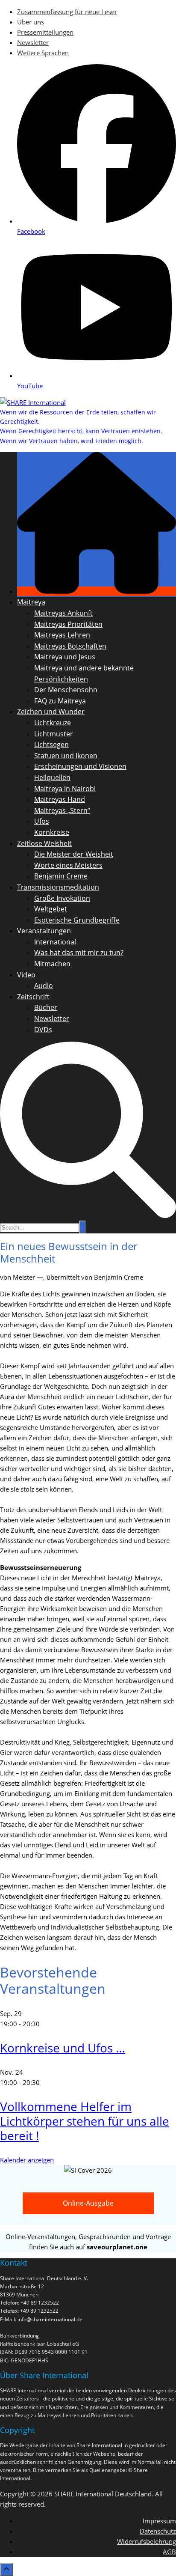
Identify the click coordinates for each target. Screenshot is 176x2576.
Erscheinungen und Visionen (80, 766)
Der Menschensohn (66, 690)
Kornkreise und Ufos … (63, 2048)
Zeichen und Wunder (51, 712)
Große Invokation (62, 898)
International (55, 942)
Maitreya (31, 602)
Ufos (42, 821)
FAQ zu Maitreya (60, 701)
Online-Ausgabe (88, 2203)
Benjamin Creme (61, 876)
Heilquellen (52, 777)
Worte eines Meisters (68, 865)
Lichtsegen (51, 745)
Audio (44, 986)
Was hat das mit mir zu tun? (79, 953)
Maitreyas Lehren (62, 635)
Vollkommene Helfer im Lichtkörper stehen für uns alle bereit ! (85, 2121)
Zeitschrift (33, 997)
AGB (169, 2552)
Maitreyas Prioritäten (68, 624)
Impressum (159, 2521)
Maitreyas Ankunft (63, 613)
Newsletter (33, 42)
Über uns (31, 22)
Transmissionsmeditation (58, 887)
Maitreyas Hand (60, 799)
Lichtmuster (54, 734)
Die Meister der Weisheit (74, 854)
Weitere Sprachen (43, 53)
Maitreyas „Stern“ (62, 810)
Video (26, 975)
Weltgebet (51, 909)
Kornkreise (52, 832)
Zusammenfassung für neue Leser (67, 12)
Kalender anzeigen (27, 2160)
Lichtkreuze (53, 723)
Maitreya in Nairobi (65, 789)
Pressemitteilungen (45, 32)
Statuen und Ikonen (66, 756)
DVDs (43, 1030)
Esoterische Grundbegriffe (77, 920)
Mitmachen (52, 964)
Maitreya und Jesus (65, 657)
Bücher (46, 1007)
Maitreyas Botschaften (70, 646)
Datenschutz (158, 2531)
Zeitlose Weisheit (44, 843)
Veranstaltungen (44, 931)
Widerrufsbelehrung (147, 2541)
